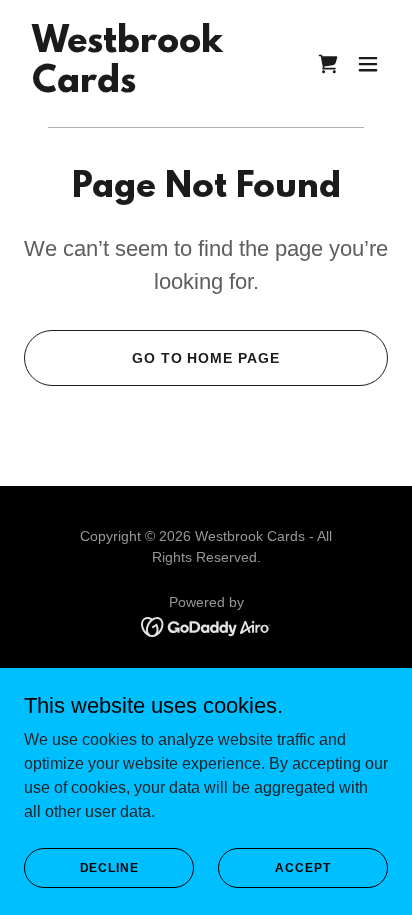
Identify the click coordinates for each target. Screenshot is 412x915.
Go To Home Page (206, 358)
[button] (368, 64)
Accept (302, 867)
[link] (127, 86)
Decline (109, 867)
